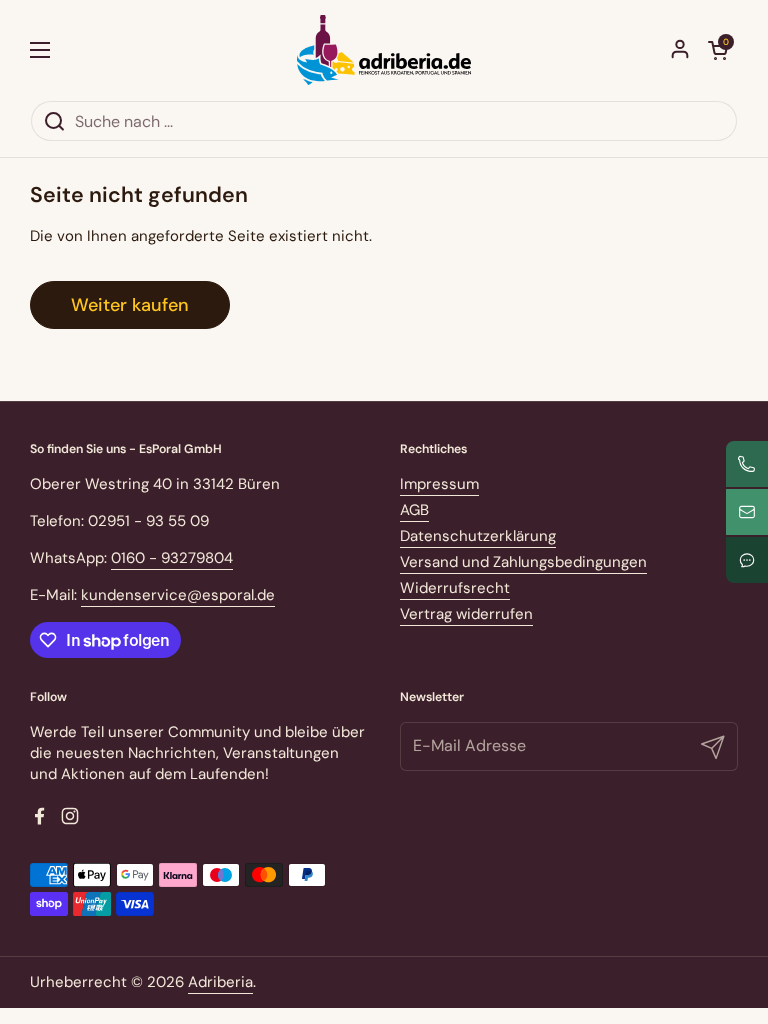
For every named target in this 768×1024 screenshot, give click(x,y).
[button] (718, 50)
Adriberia (220, 982)
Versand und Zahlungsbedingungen (523, 562)
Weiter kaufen (130, 305)
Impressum (439, 484)
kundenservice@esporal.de (178, 595)
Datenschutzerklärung (478, 536)
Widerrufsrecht (455, 588)
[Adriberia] (384, 50)
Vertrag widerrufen (466, 614)
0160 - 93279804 (172, 558)
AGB (414, 510)
